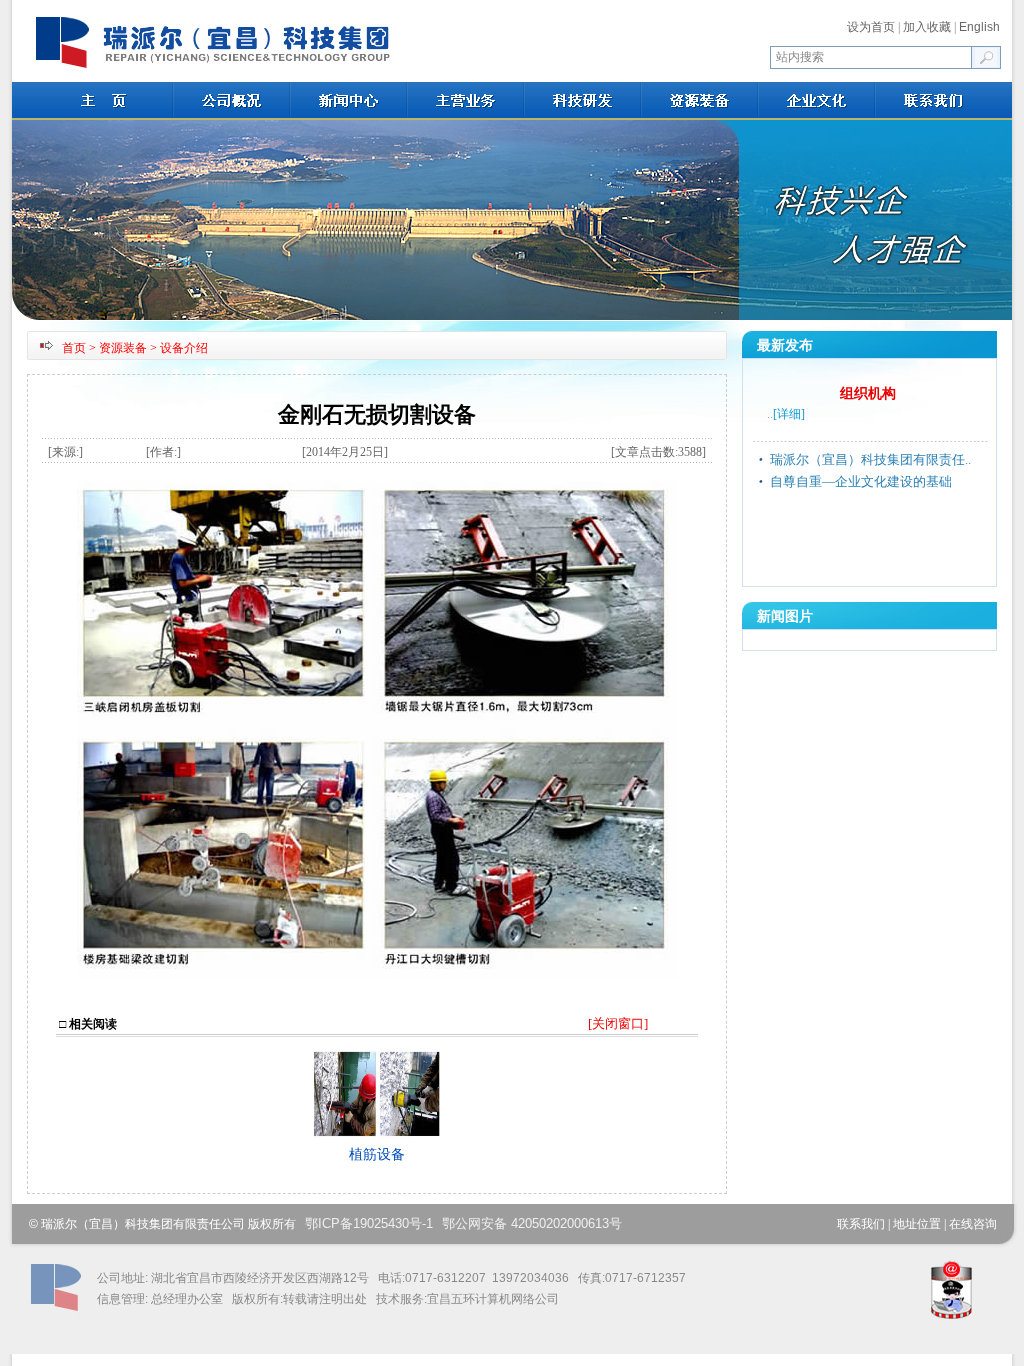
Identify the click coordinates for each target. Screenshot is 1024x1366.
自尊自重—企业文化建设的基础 (861, 481)
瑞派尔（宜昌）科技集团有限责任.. (870, 459)
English (979, 27)
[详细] (789, 414)
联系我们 (861, 1224)
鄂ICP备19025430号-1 (369, 1223)
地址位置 (917, 1224)
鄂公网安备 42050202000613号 (532, 1223)
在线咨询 (973, 1224)
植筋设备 (377, 1154)
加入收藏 (927, 27)
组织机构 (868, 393)
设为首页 (871, 27)
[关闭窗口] (618, 1023)
